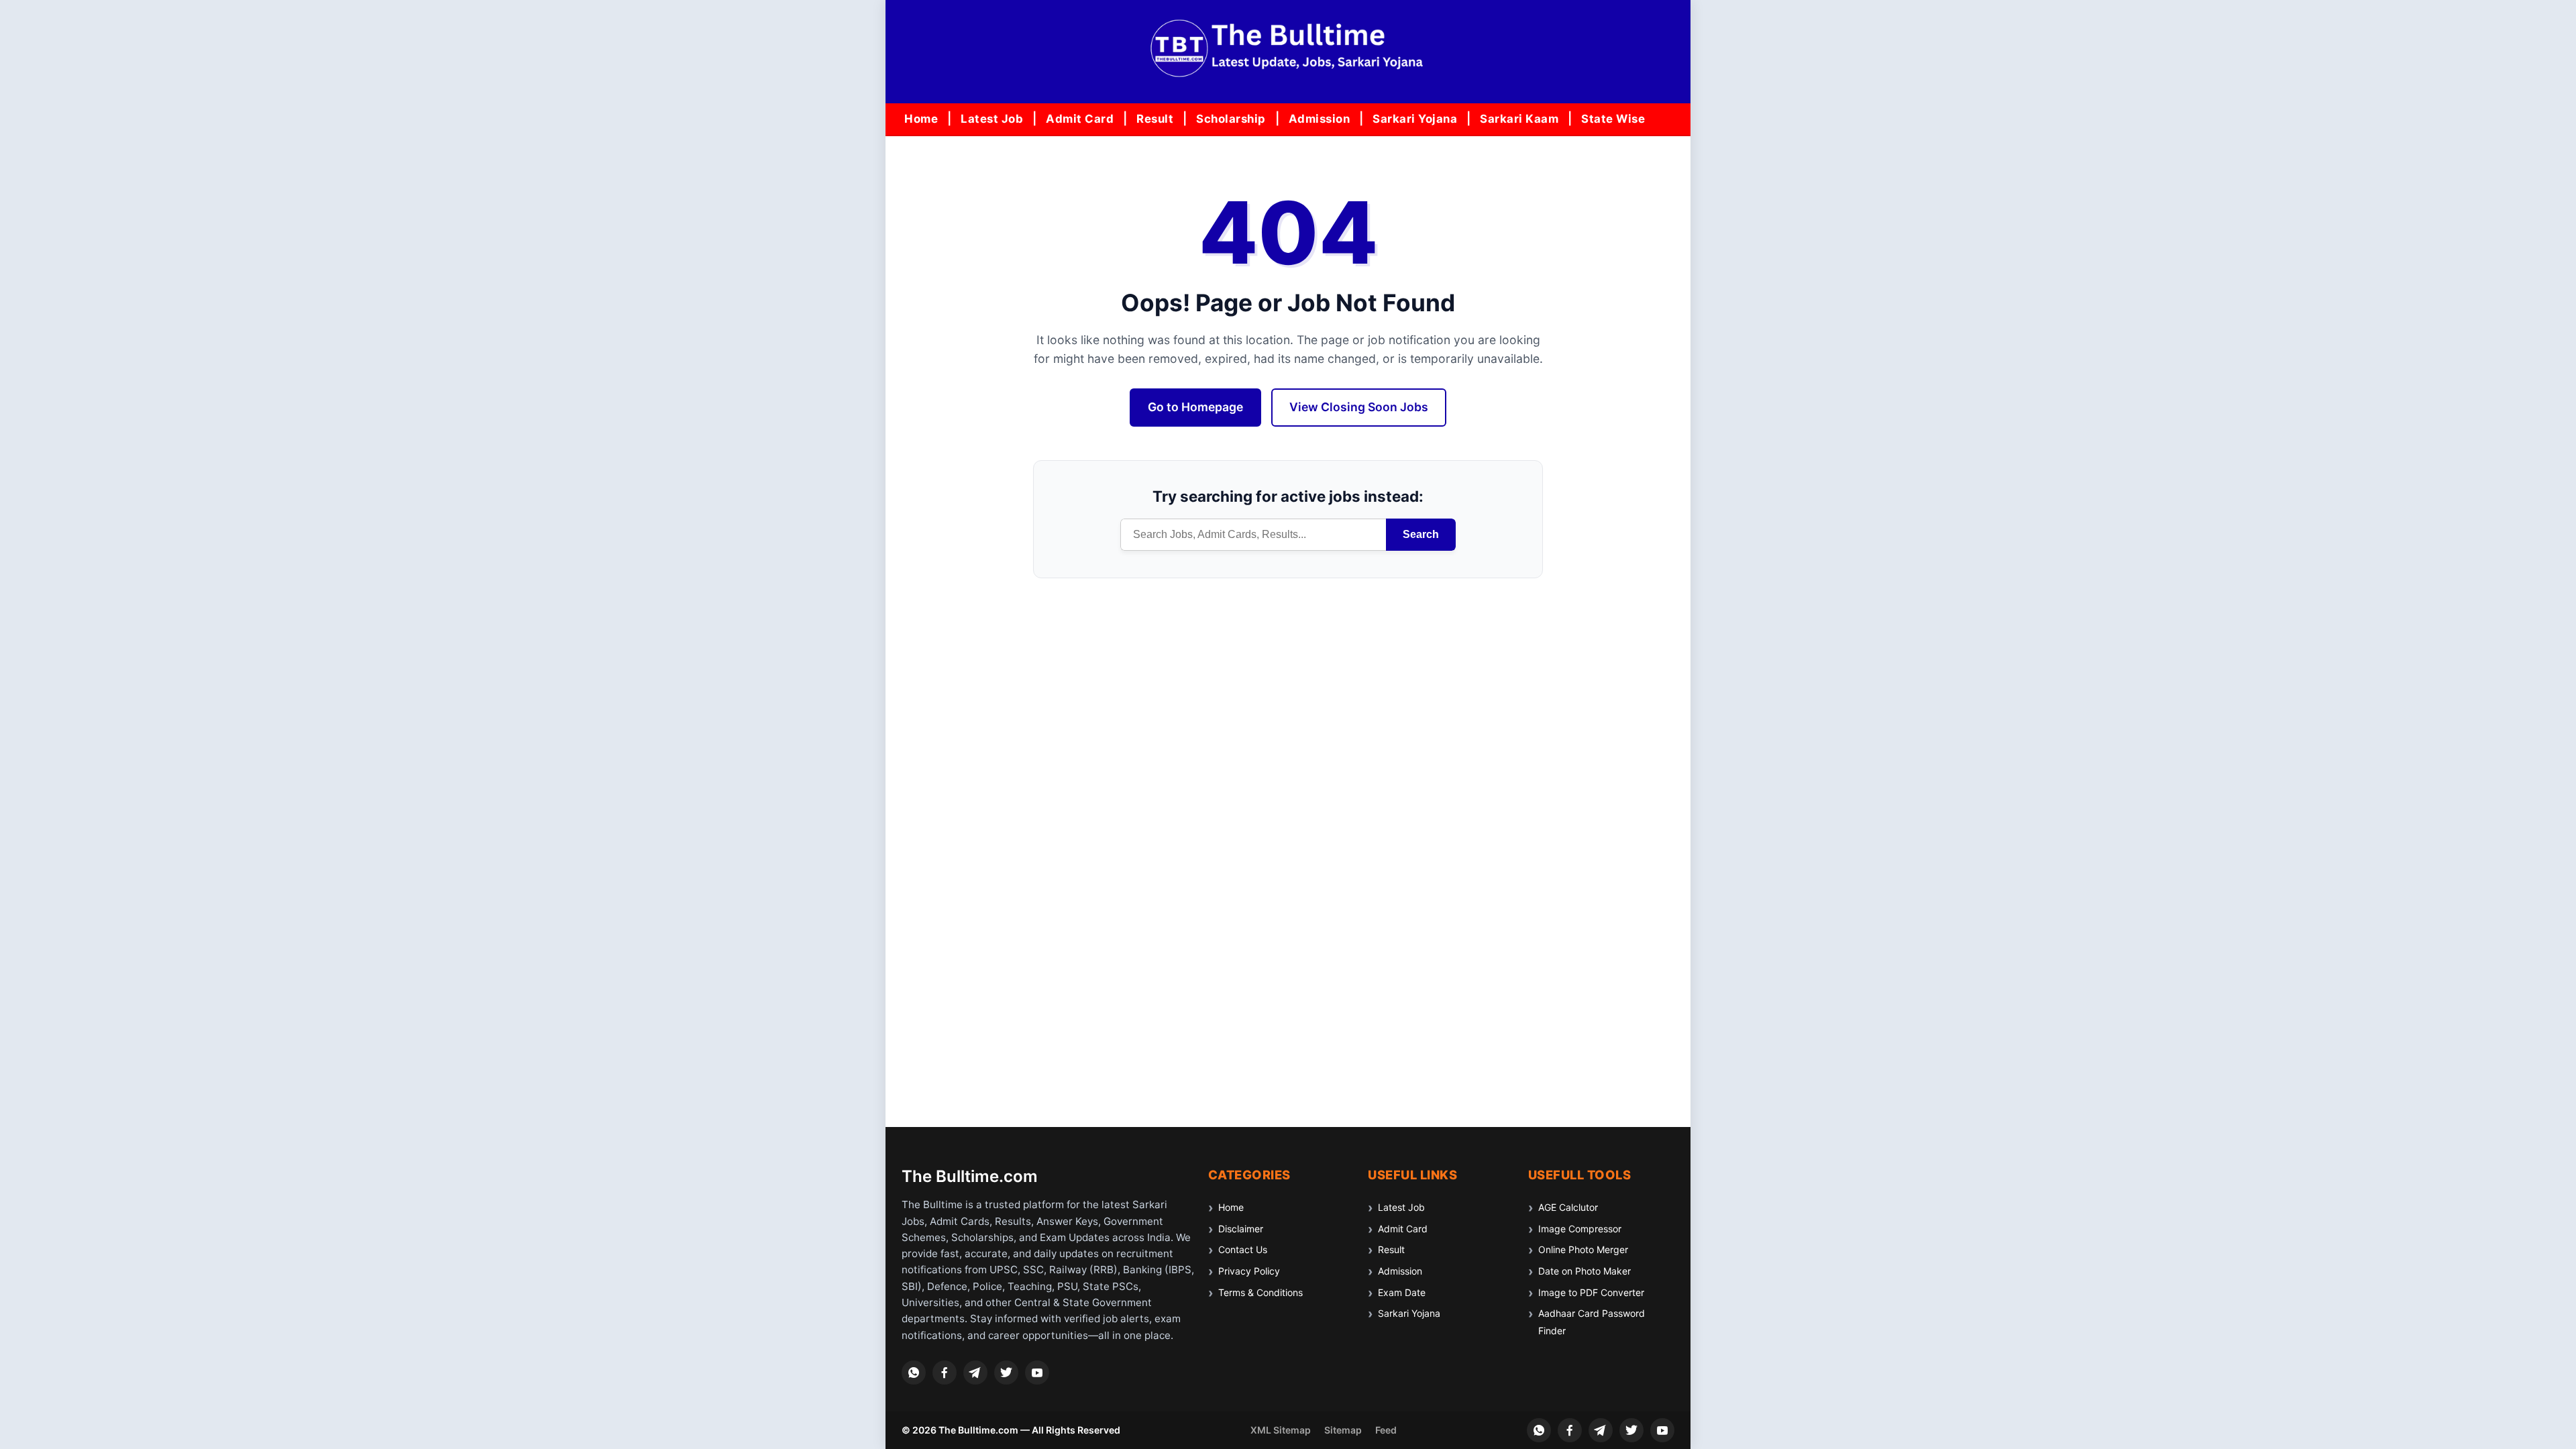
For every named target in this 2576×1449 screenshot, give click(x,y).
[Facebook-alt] (945, 1373)
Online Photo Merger (1583, 1249)
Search (1421, 534)
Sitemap (1343, 1430)
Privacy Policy (1249, 1271)
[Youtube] (1037, 1373)
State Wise (1613, 119)
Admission (1320, 119)
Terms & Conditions (1260, 1292)
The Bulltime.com (970, 1176)
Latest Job (992, 119)
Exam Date (1402, 1292)
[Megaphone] (975, 1373)
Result (1155, 119)
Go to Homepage (1195, 407)
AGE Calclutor (1568, 1207)
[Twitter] (1006, 1373)
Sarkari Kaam (1519, 119)
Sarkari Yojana (1415, 119)
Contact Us (1243, 1249)
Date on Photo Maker (1585, 1271)
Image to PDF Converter (1591, 1292)
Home (921, 119)
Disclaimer (1241, 1229)
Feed (1386, 1430)
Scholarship (1231, 119)
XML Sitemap (1281, 1430)
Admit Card (1080, 119)
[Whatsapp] (914, 1373)
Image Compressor (1580, 1229)
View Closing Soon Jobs (1359, 407)
